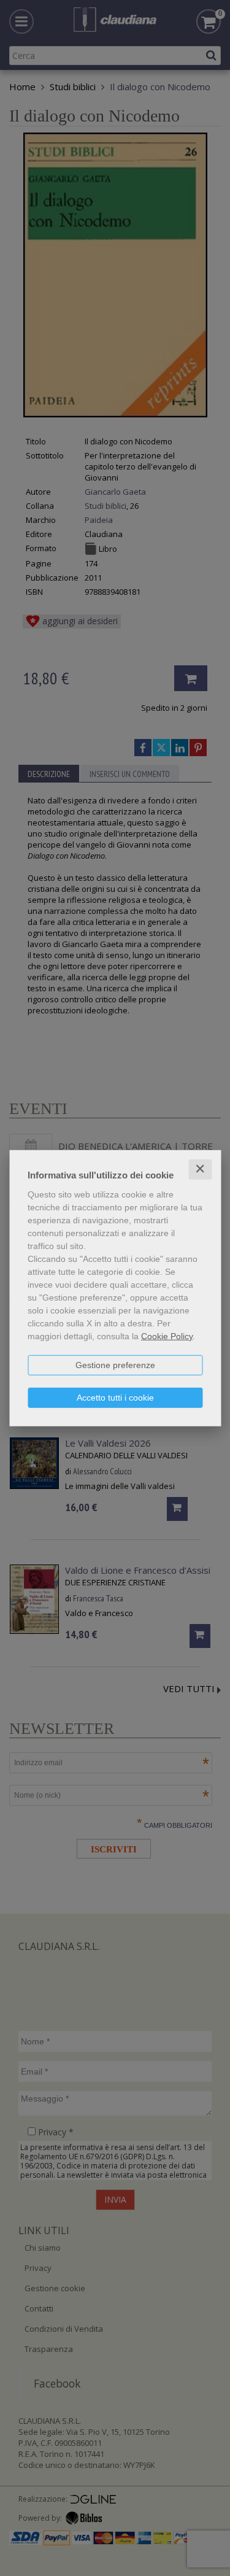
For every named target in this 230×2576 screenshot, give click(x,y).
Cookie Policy (167, 1336)
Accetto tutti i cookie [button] (115, 1398)
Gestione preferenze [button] (115, 1365)
